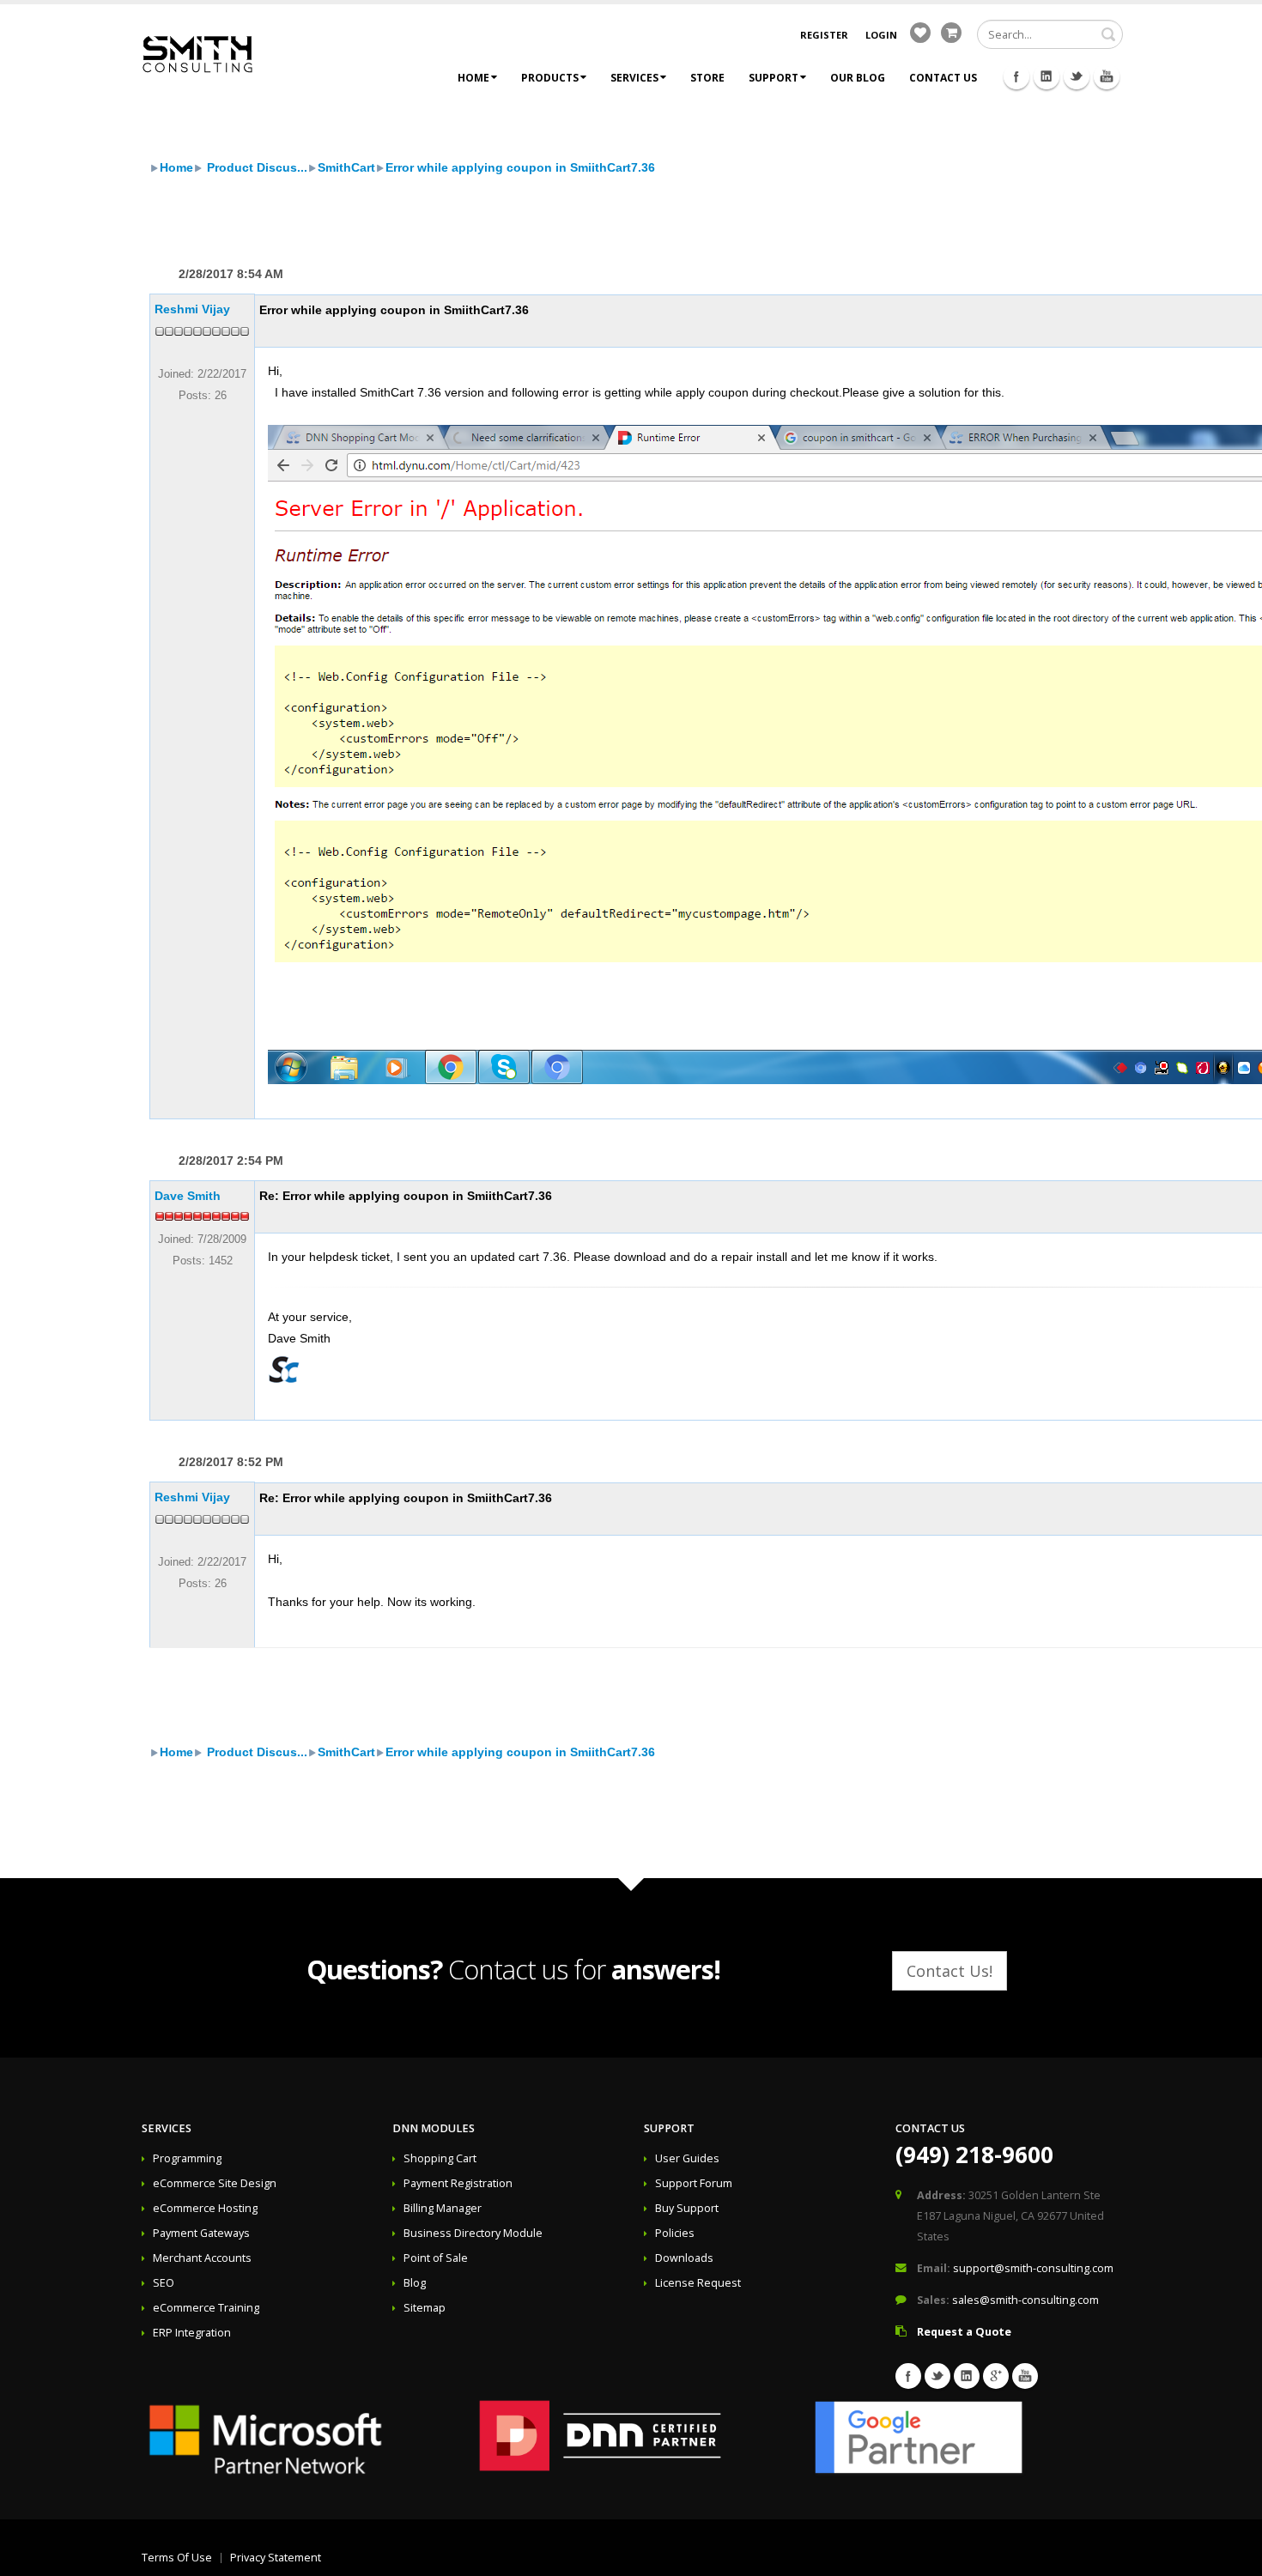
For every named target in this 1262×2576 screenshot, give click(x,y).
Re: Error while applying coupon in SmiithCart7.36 (406, 1196)
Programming (187, 2158)
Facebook (1016, 76)
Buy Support (687, 2208)
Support (774, 78)
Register (824, 35)
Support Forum (694, 2183)
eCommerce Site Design (215, 2183)
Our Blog (858, 78)
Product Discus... (255, 167)
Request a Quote (964, 2332)
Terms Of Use (177, 2558)
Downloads (684, 2258)
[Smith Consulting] (197, 53)
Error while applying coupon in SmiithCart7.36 (520, 167)
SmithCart (346, 167)
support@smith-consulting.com (1033, 2268)
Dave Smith (188, 1196)
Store (707, 78)
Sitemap (425, 2308)
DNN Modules (434, 2128)
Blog (415, 2283)
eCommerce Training (206, 2308)
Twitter (1077, 76)
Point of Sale (436, 2258)
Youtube (1107, 76)
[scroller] (1232, 2555)
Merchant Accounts (202, 2258)
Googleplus (996, 2376)
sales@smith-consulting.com (1025, 2300)
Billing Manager (443, 2208)
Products (550, 78)
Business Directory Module (473, 2233)
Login (881, 35)
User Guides (687, 2158)
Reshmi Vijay (192, 309)
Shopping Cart (440, 2158)
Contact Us (943, 78)
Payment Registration (458, 2183)
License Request (698, 2283)
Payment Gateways (201, 2233)
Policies (675, 2233)
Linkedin (1047, 76)
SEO (164, 2283)
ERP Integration (192, 2333)
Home (473, 78)
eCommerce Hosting (205, 2208)
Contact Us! (950, 1971)
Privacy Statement (276, 2558)
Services (634, 78)
